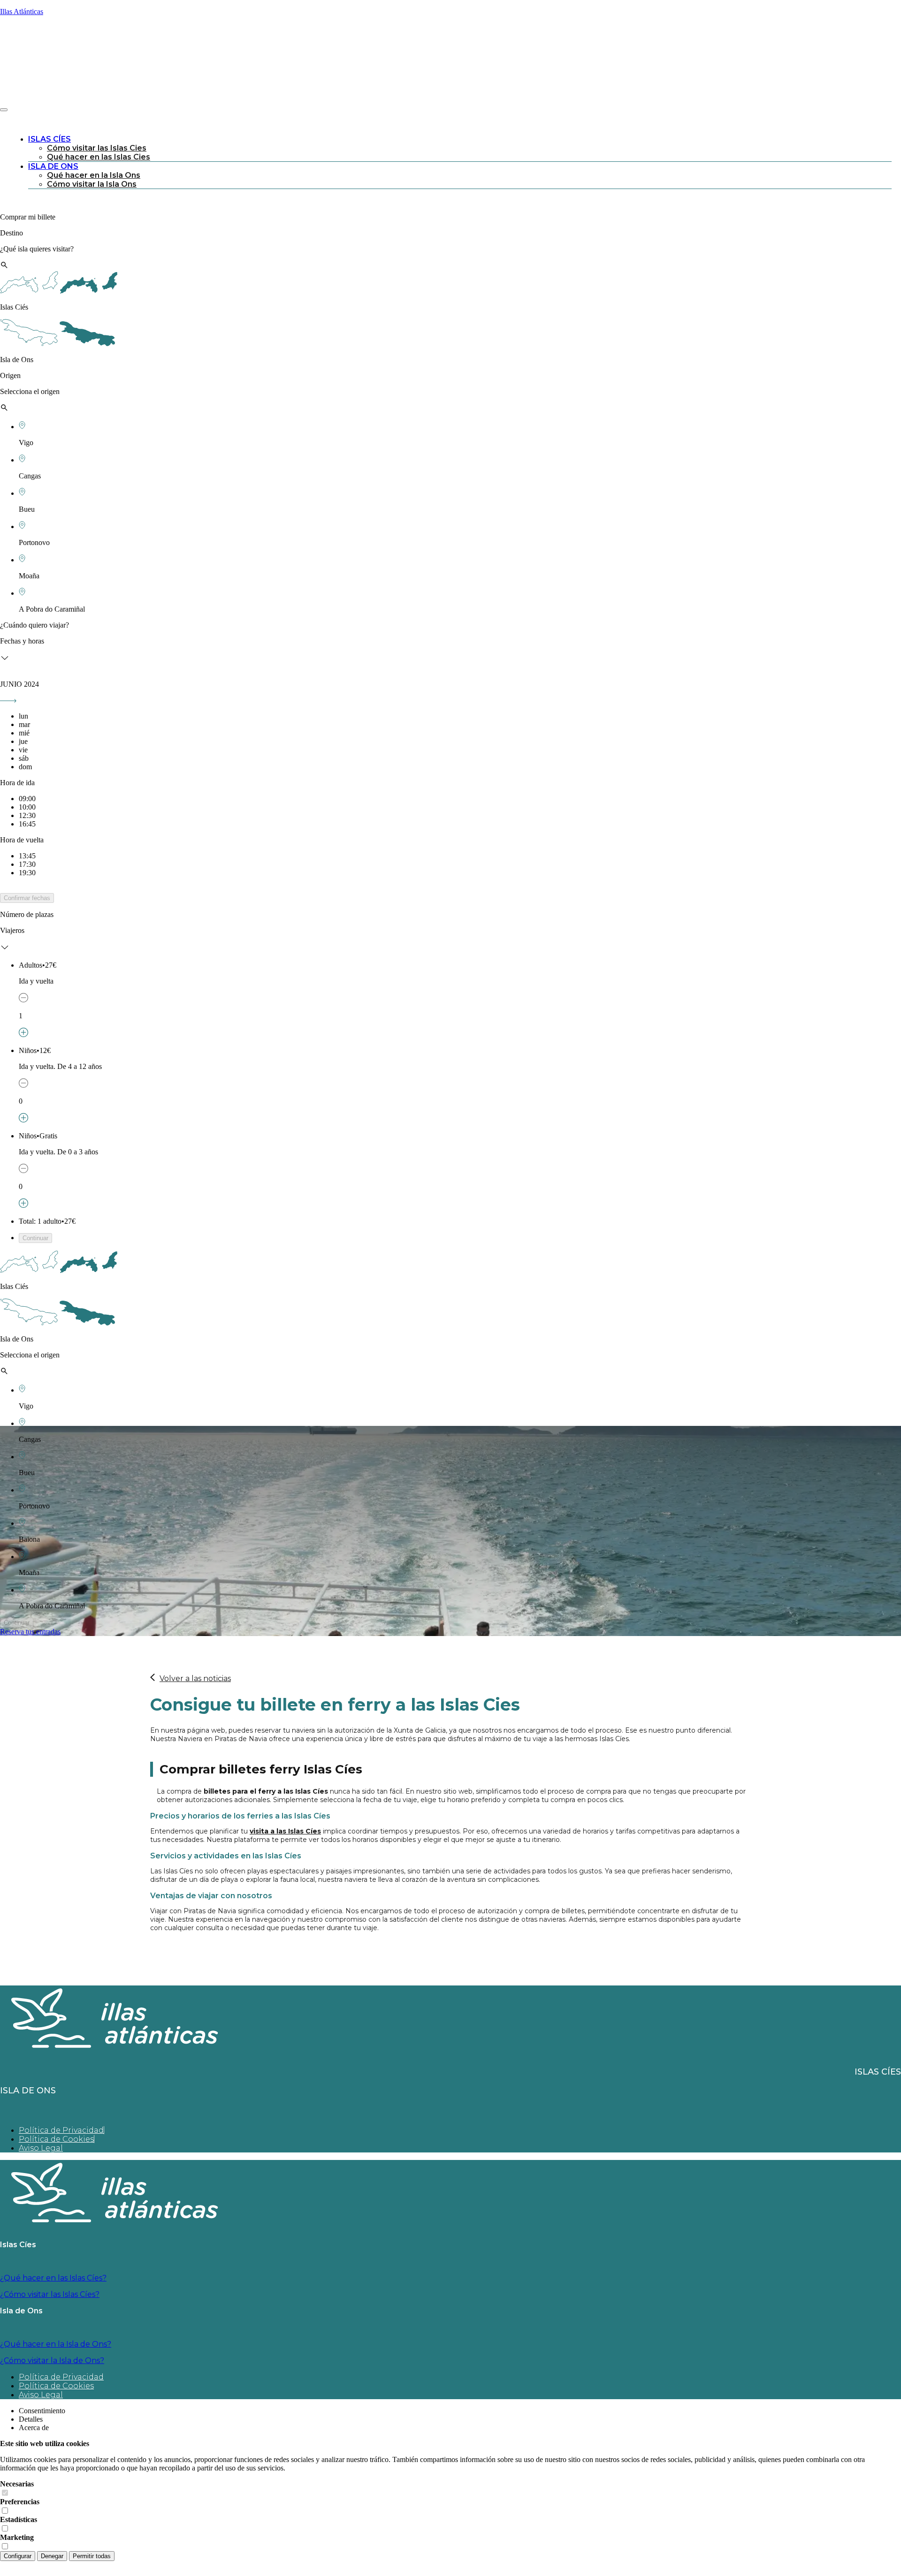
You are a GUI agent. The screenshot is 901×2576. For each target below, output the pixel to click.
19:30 (27, 873)
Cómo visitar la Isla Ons (92, 184)
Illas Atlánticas (22, 11)
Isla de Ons (53, 166)
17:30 (27, 864)
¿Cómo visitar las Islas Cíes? (50, 2294)
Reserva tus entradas (30, 1632)
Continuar (35, 1238)
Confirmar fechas (27, 898)
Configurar (18, 2556)
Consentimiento (42, 2411)
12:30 (27, 815)
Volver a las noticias (195, 1678)
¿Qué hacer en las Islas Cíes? (53, 2278)
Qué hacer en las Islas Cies (99, 157)
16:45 (27, 824)
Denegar (52, 2556)
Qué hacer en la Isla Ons (94, 175)
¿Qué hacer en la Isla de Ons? (56, 2344)
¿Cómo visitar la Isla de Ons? (52, 2360)
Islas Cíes (50, 139)
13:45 (27, 856)
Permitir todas (92, 2556)
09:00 (27, 799)
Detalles (31, 2419)
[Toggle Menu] (4, 110)
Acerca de (34, 2428)
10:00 (27, 807)
